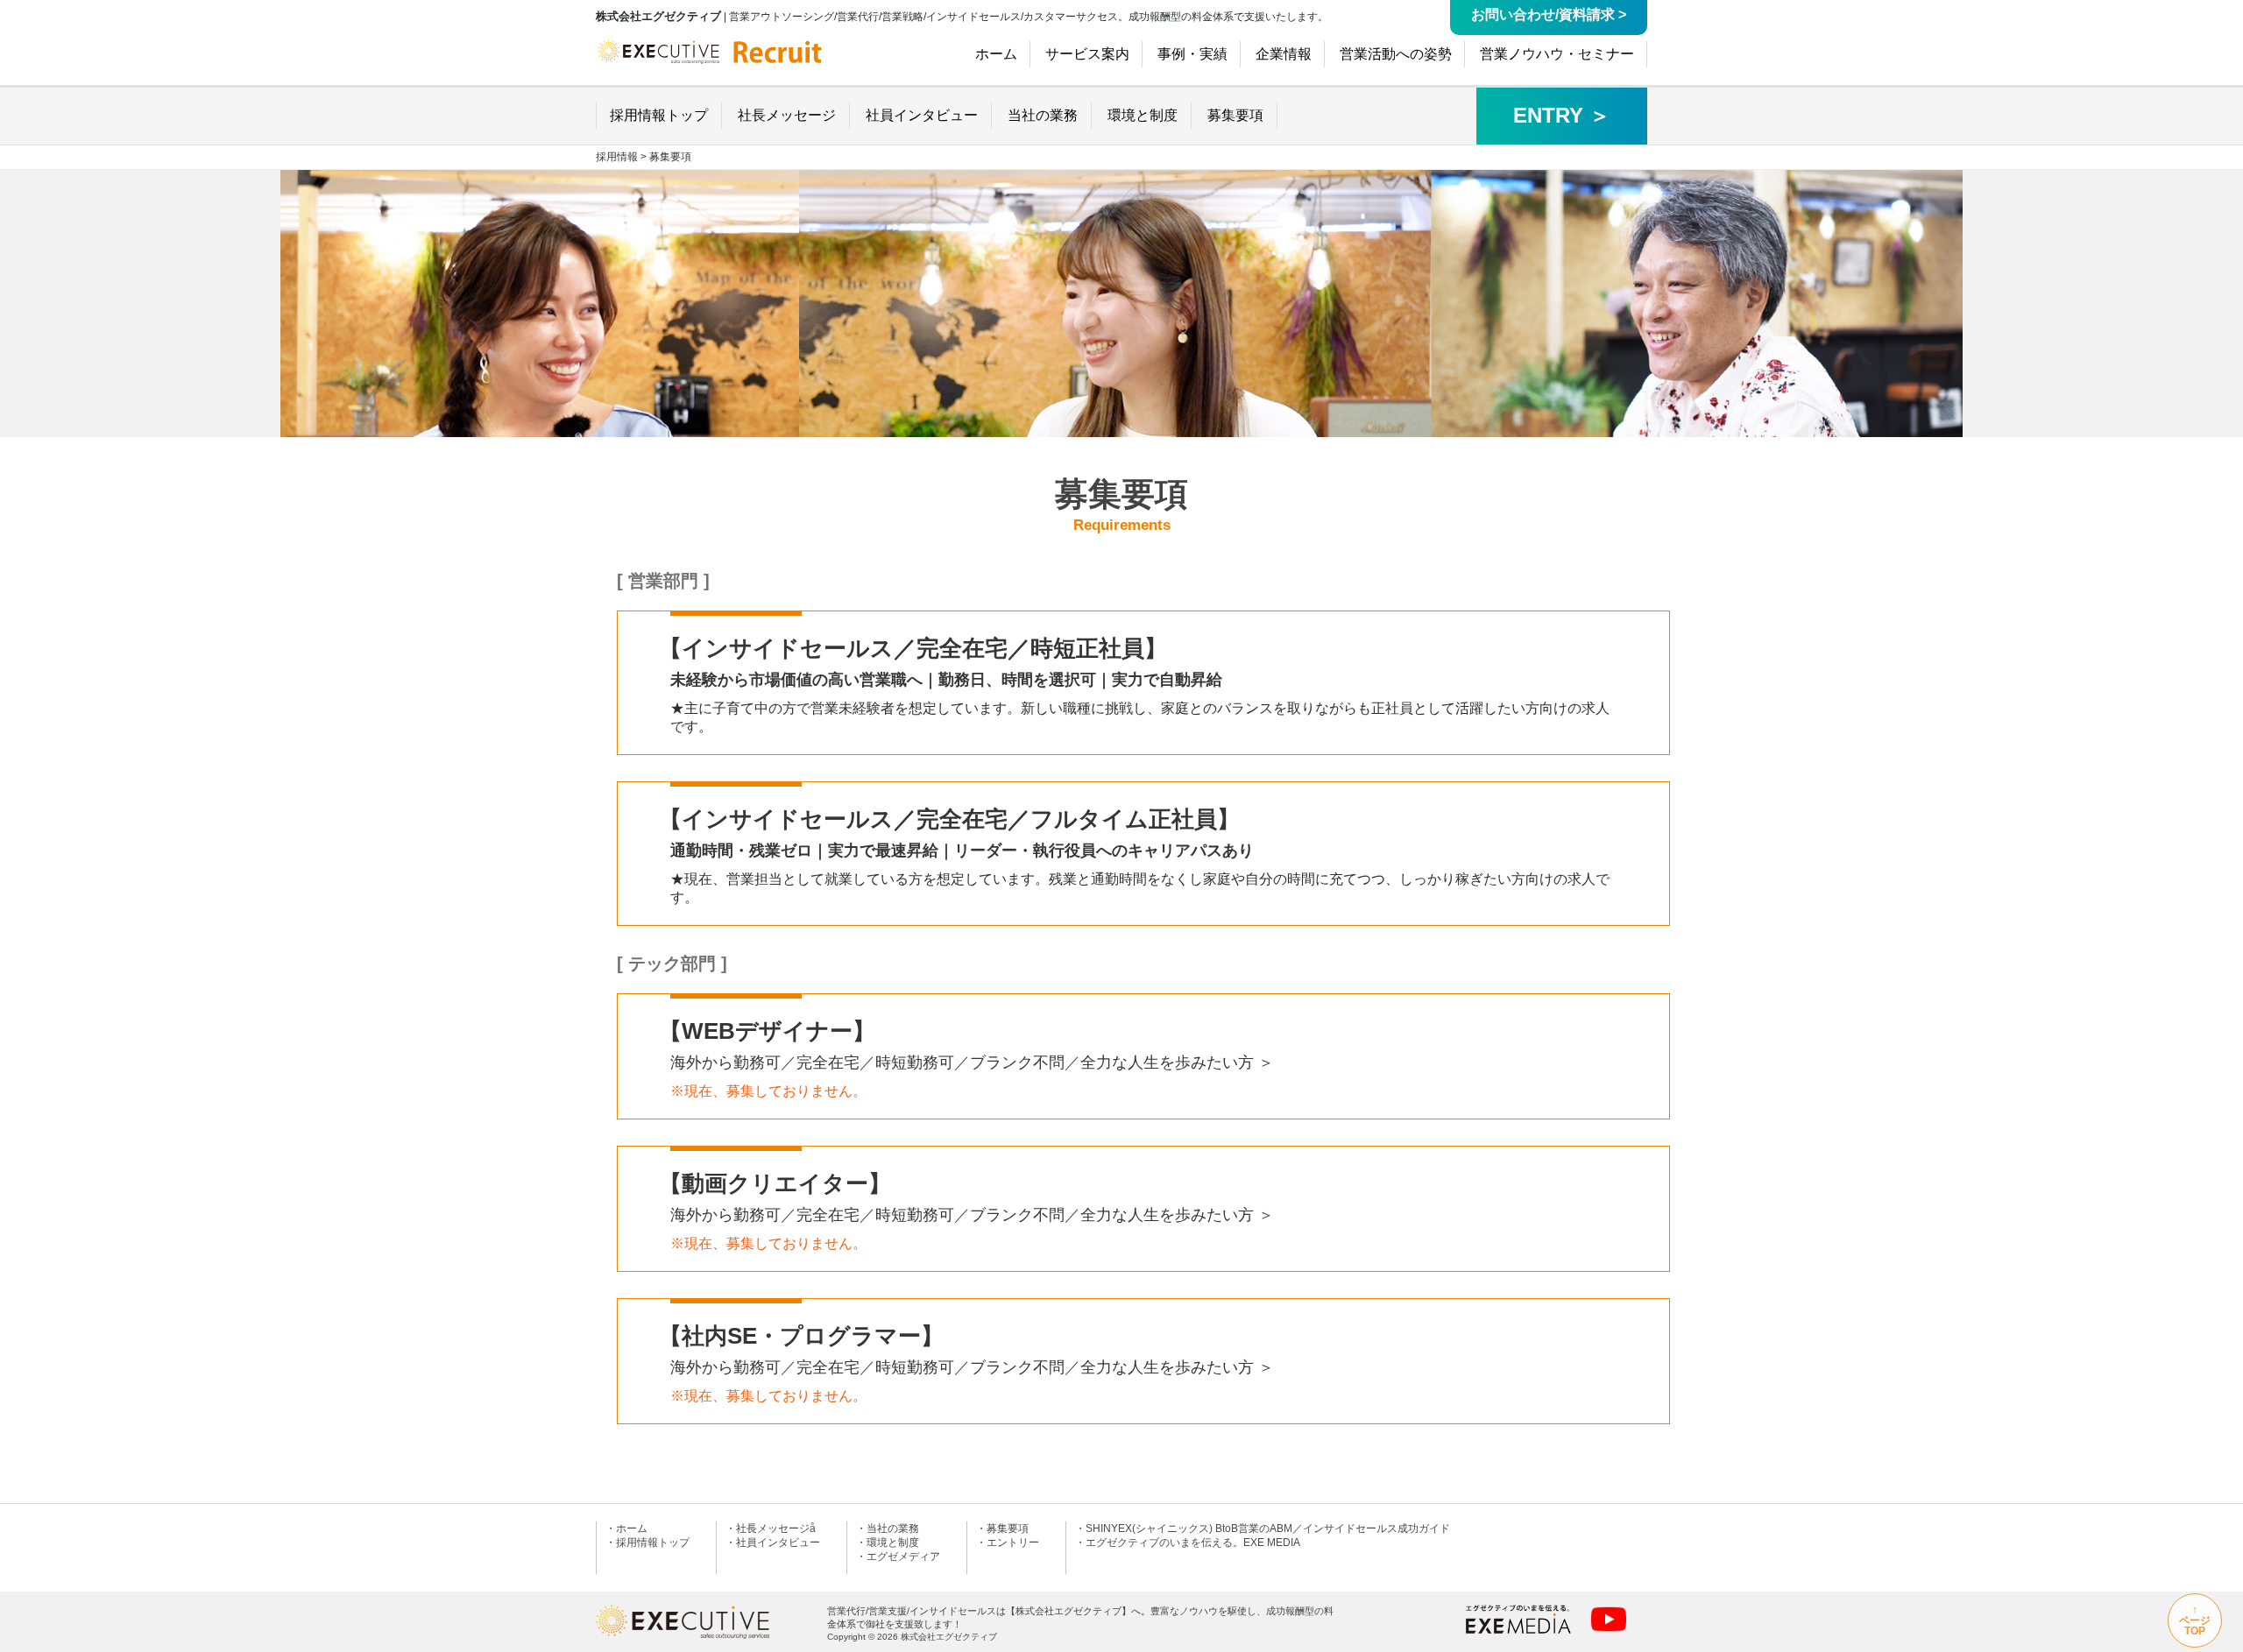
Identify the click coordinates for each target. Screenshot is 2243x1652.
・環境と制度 (888, 1543)
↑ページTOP (2195, 1620)
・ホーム (626, 1528)
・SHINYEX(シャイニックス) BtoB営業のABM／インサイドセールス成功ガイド (1263, 1528)
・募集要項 (1002, 1528)
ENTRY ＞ (1562, 115)
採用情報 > (621, 157)
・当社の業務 (888, 1528)
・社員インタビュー (773, 1543)
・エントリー (1008, 1543)
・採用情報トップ (647, 1543)
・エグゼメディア (898, 1557)
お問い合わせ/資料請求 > (1549, 14)
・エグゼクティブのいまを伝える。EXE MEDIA (1188, 1543)
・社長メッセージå (771, 1528)
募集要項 (670, 157)
